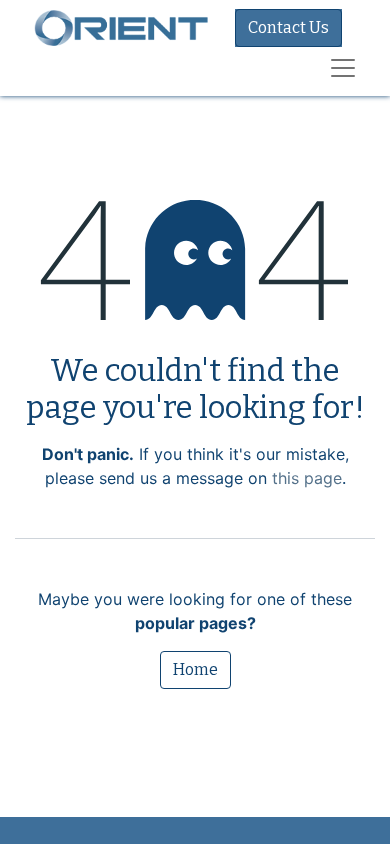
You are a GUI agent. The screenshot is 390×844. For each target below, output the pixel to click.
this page (307, 478)
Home (195, 669)
